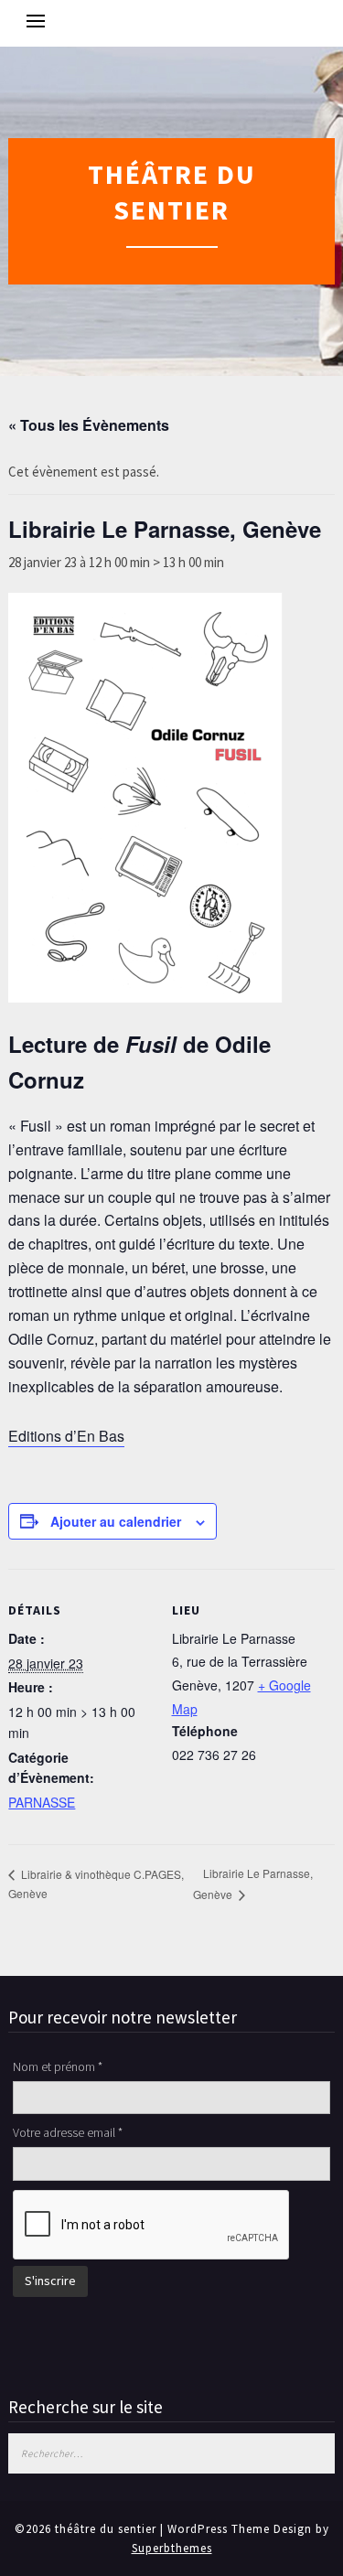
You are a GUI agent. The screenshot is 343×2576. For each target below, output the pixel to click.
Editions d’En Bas (66, 1436)
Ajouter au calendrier (116, 1521)
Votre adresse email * (68, 2132)
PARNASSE (42, 1802)
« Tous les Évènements (89, 425)
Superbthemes (172, 2548)
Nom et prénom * (58, 2066)
